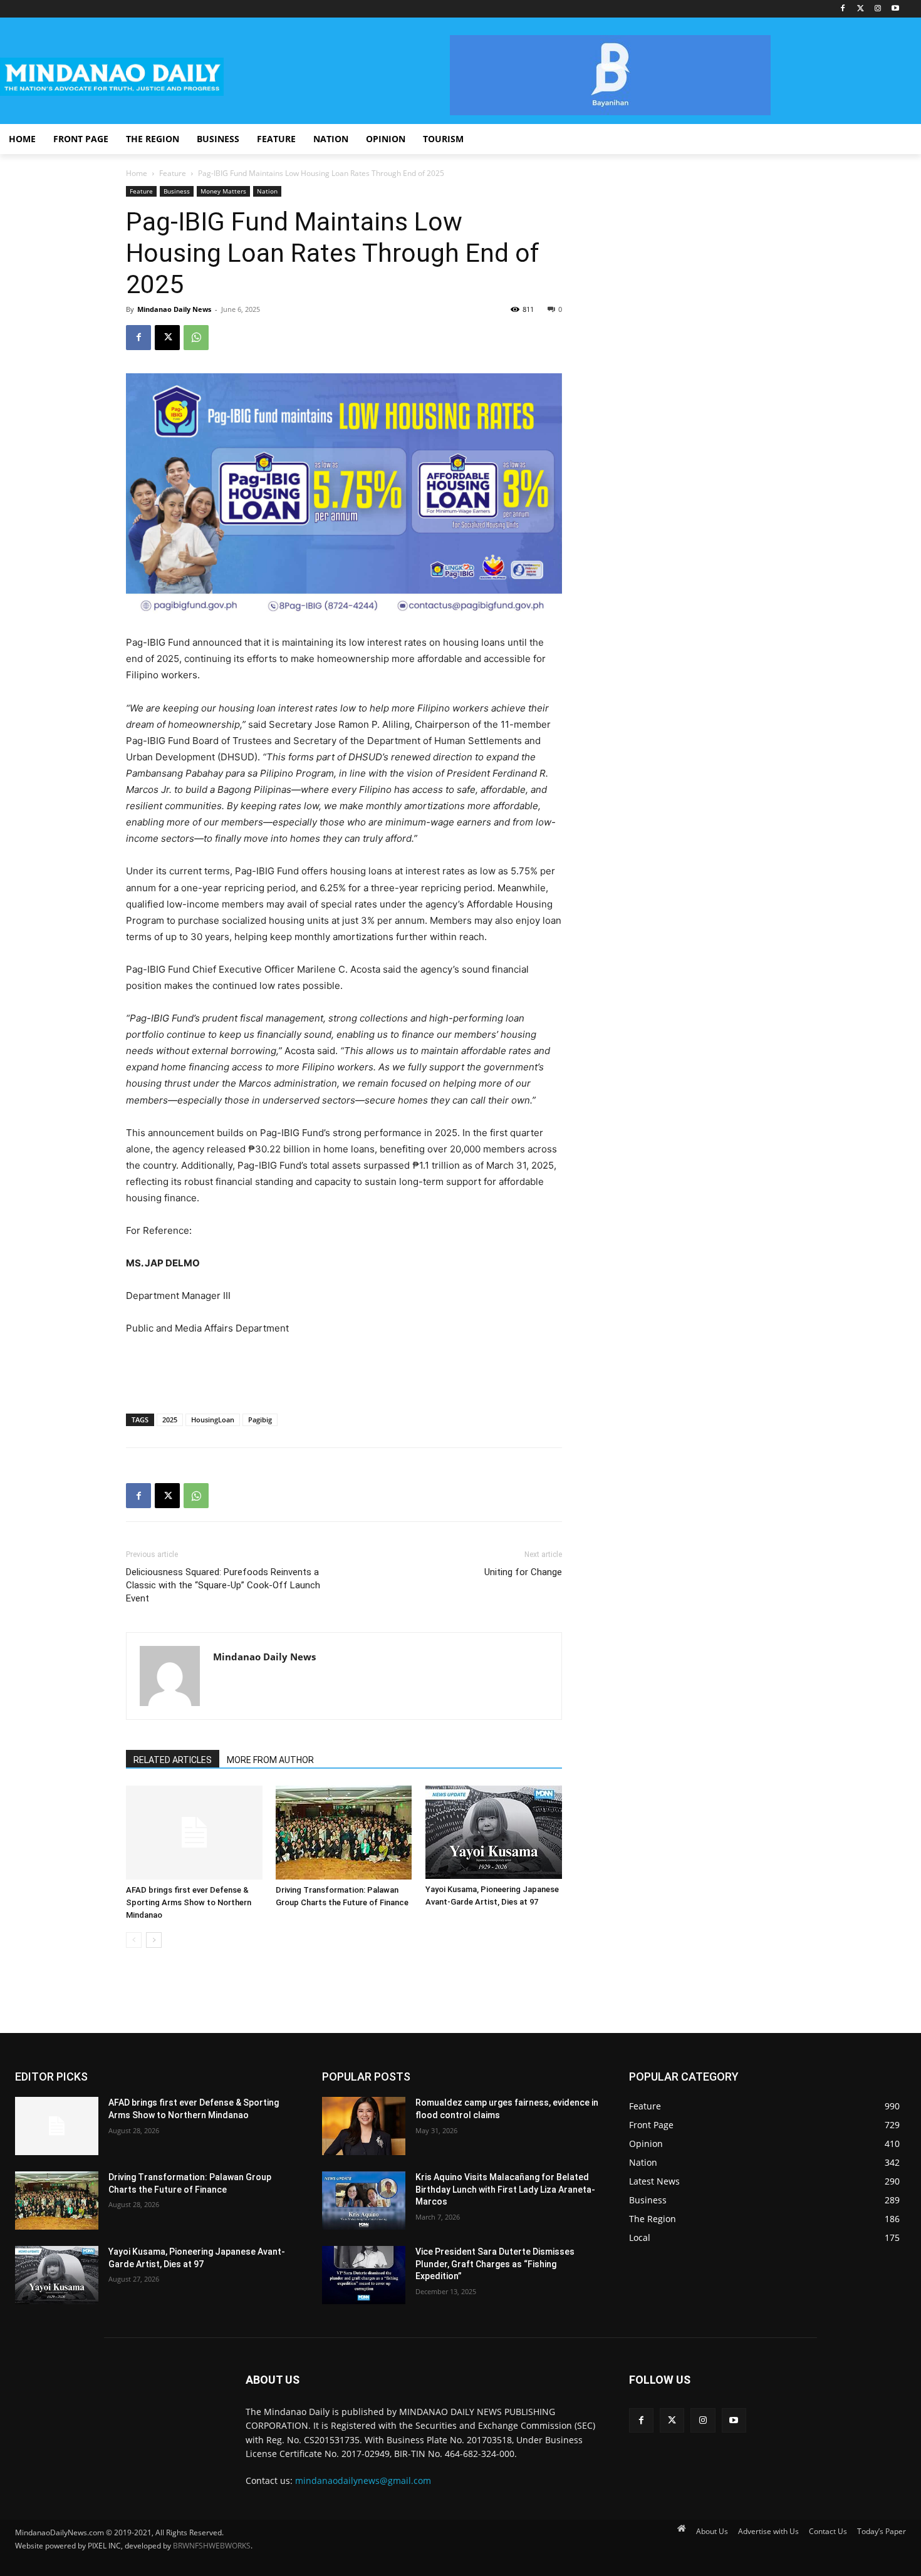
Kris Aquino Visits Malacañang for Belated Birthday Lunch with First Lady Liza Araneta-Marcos (505, 2189)
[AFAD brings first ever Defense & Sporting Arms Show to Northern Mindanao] (194, 1833)
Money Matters (223, 191)
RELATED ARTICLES (173, 1760)
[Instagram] (877, 9)
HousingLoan (213, 1420)
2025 (170, 1420)
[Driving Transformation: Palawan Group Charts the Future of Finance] (344, 1833)
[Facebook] (843, 9)
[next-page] (154, 1940)
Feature (173, 173)
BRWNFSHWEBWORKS (212, 2546)
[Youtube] (895, 9)
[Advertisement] (344, 1372)
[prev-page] (134, 1940)
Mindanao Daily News (174, 309)
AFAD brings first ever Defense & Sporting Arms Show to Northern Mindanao (189, 1902)
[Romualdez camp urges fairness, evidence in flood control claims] (364, 2126)
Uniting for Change (523, 1572)
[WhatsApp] (196, 338)
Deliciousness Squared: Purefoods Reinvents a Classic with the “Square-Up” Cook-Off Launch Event (223, 1585)
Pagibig (260, 1420)
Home (137, 173)
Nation (267, 191)
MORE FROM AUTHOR (270, 1760)
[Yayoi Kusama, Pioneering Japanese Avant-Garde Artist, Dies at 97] (494, 1832)
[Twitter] (861, 9)
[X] (167, 338)
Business (177, 191)
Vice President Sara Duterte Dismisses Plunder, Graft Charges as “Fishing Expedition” (495, 2264)
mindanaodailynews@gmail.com (363, 2480)
